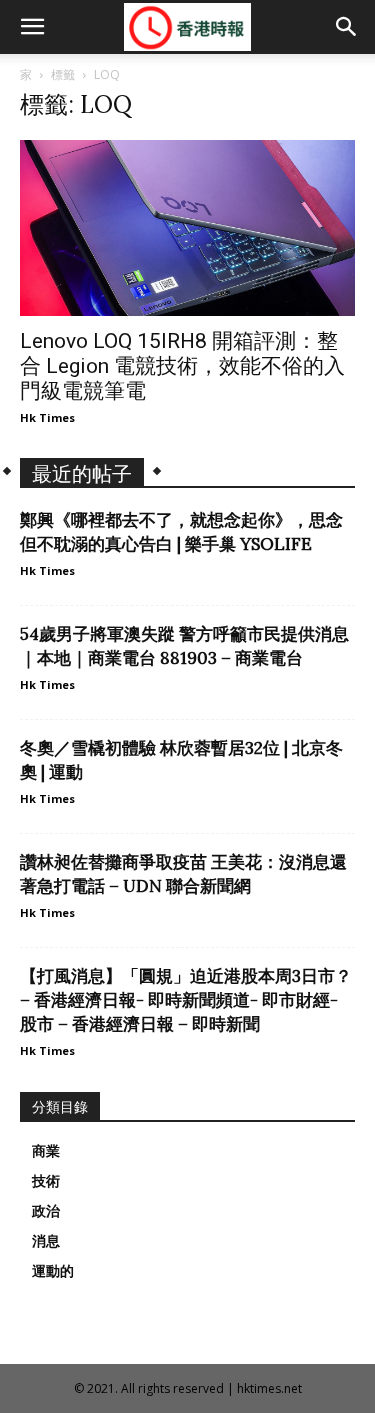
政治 (46, 1211)
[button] (32, 27)
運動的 (53, 1271)
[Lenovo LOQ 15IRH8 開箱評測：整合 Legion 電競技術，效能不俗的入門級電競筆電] (187, 228)
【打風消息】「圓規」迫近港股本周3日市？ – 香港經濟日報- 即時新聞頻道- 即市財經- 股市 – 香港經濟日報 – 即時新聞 (186, 1000)
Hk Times (47, 417)
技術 (46, 1181)
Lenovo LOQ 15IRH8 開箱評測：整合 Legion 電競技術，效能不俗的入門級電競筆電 (182, 366)
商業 (46, 1151)
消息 (46, 1241)
